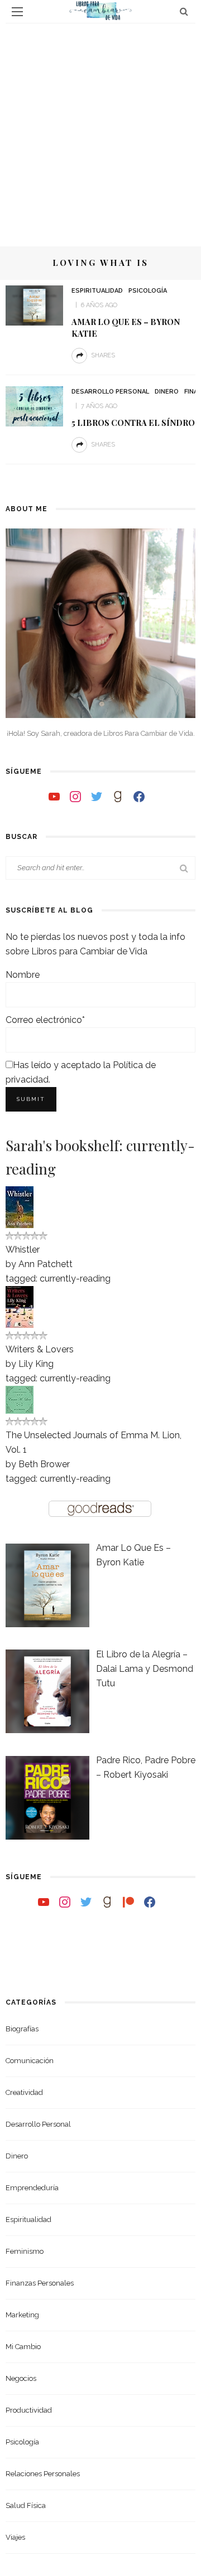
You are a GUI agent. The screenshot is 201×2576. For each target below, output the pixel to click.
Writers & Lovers (40, 1349)
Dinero (167, 392)
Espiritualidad (97, 291)
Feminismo (25, 2251)
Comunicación (30, 2061)
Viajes (15, 2537)
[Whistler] (20, 1207)
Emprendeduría (32, 2188)
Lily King (36, 1364)
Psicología (148, 291)
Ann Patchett (46, 1264)
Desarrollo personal (110, 392)
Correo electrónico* (45, 1020)
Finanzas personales (40, 2283)
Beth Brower (44, 1464)
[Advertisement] (100, 129)
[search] (184, 11)
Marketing (22, 2315)
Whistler (23, 1250)
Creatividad (24, 2092)
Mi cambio (23, 2347)
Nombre (23, 975)
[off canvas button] (17, 12)
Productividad (29, 2410)
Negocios (21, 2378)
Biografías (22, 2029)
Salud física (26, 2505)
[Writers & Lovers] (20, 1306)
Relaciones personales (43, 2474)
